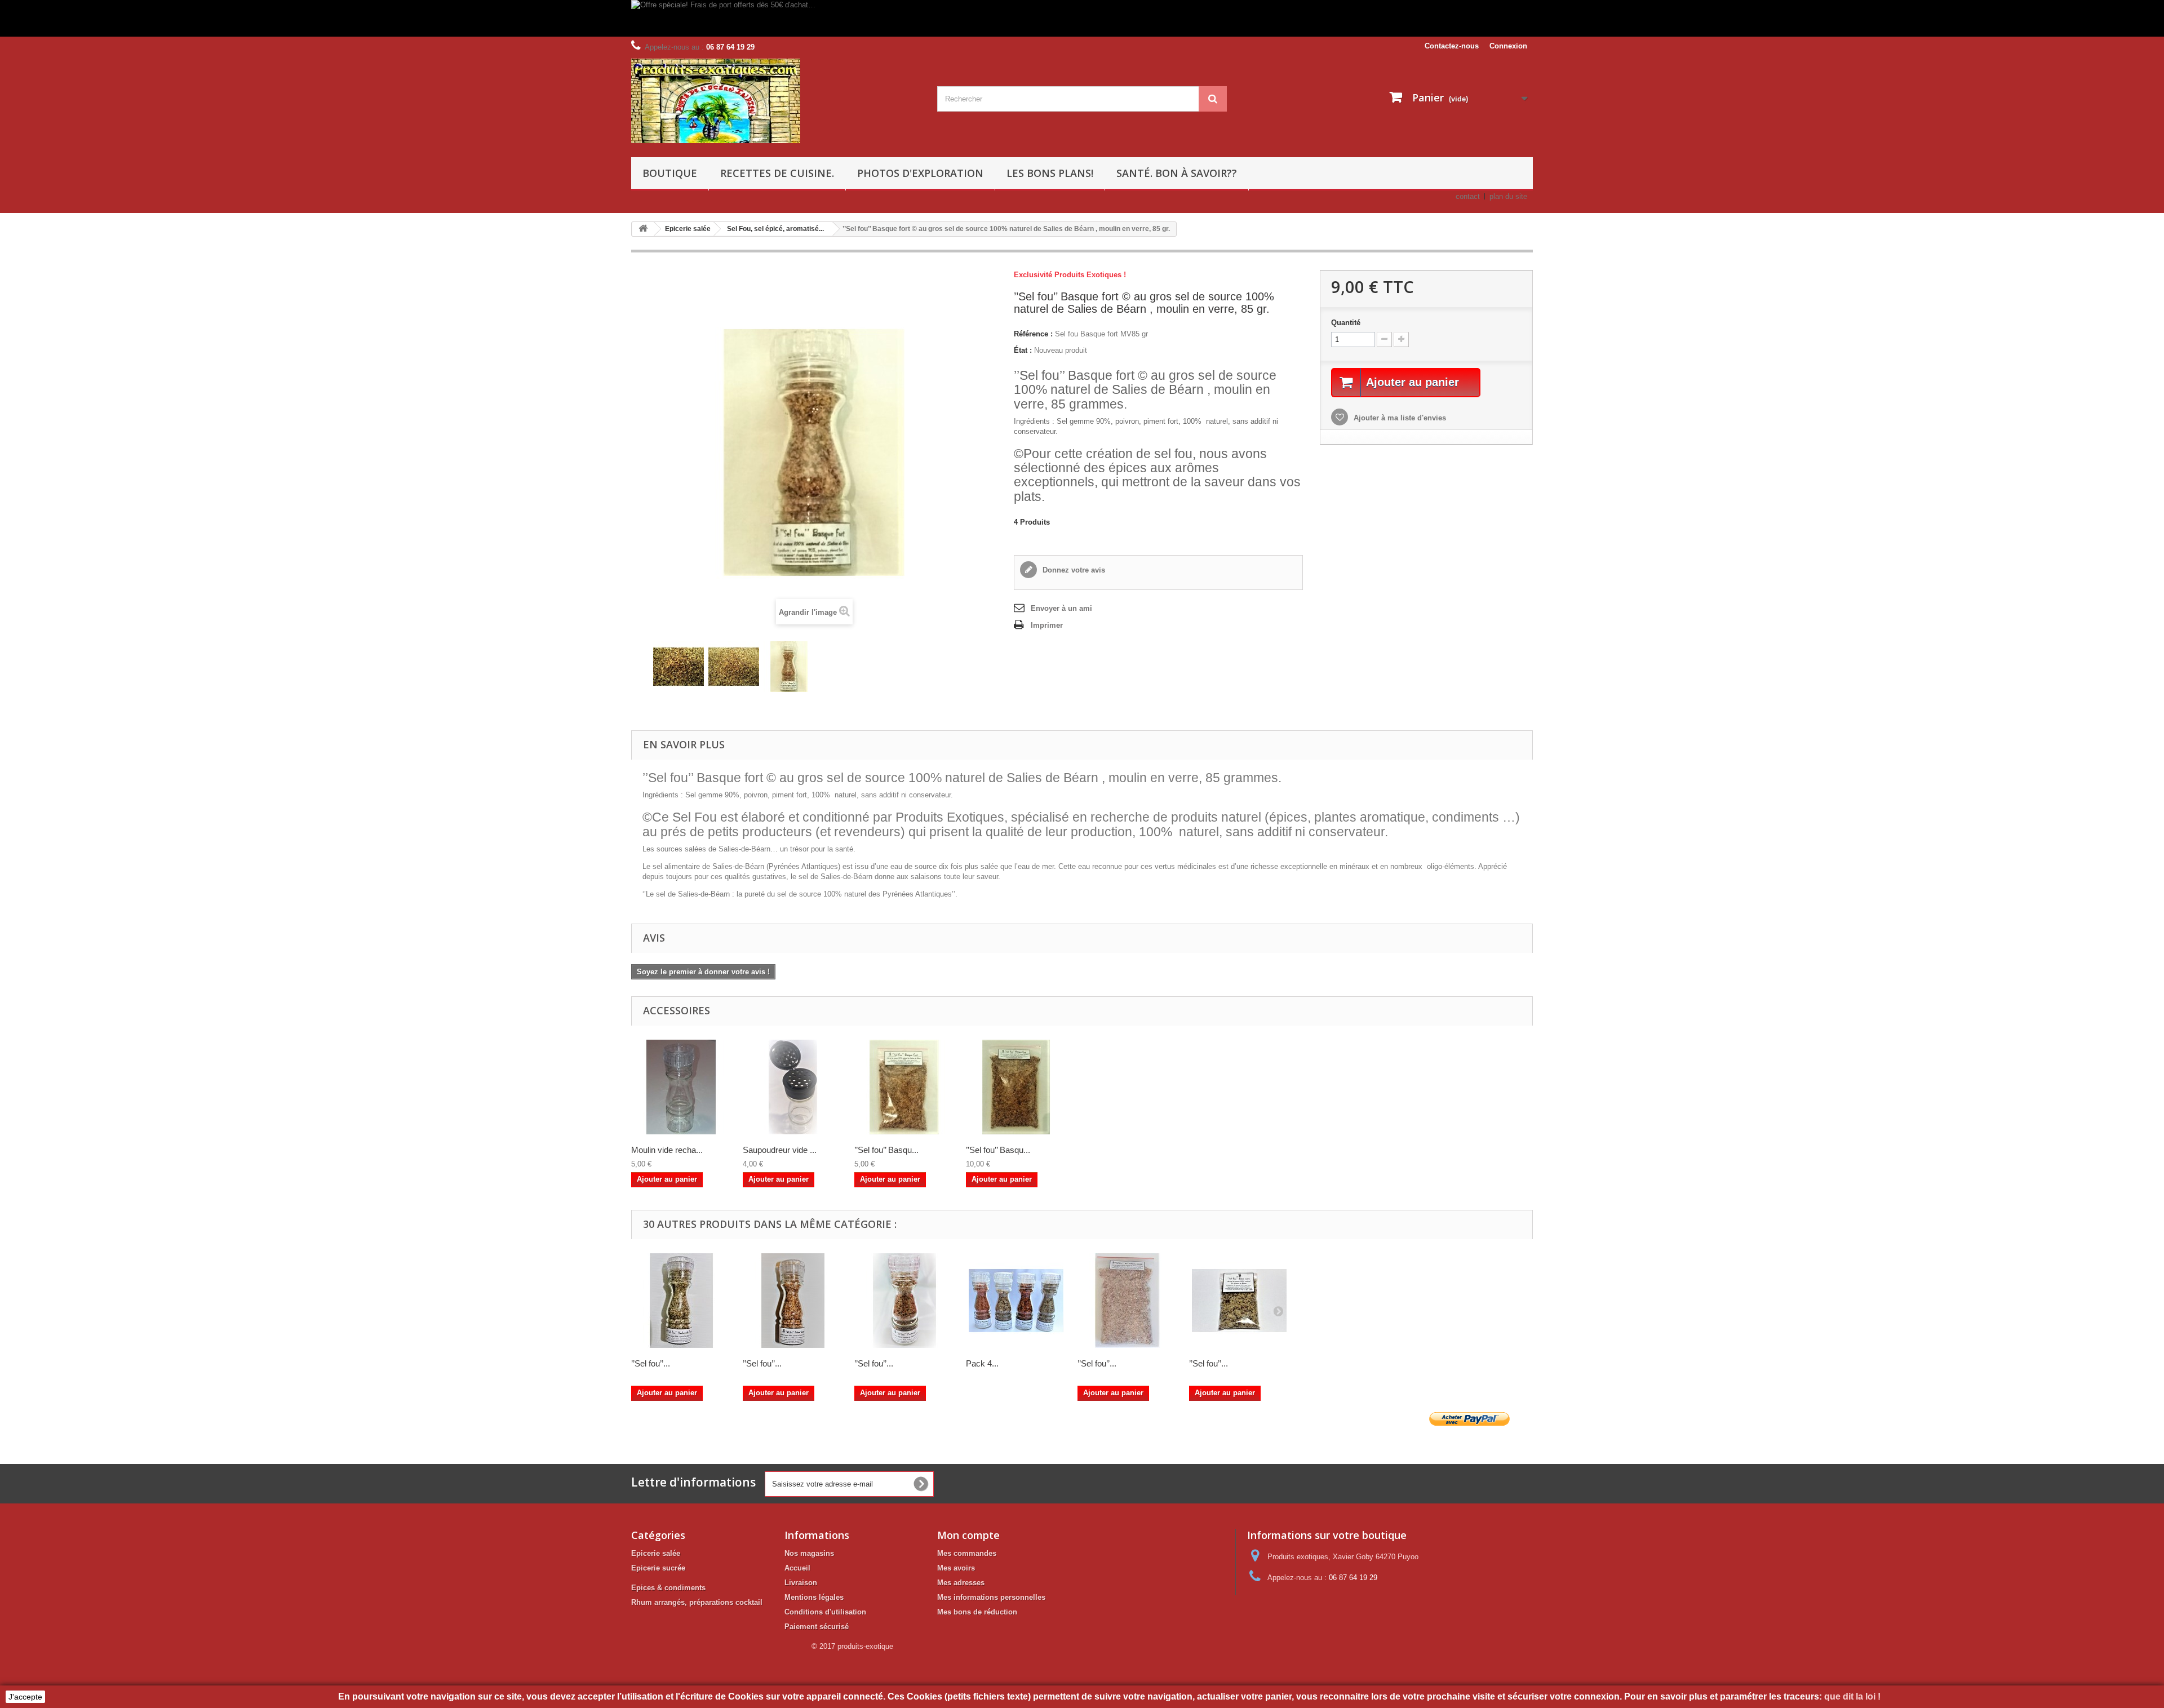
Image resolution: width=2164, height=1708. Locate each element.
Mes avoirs (956, 1568)
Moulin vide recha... (667, 1150)
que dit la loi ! (1853, 1696)
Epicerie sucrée (658, 1568)
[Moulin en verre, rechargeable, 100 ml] (681, 1087)
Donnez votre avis (1073, 570)
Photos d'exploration (920, 173)
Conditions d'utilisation (825, 1612)
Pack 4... (982, 1363)
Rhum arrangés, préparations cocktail (697, 1602)
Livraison (801, 1583)
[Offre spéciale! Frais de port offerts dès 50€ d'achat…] (961, 18)
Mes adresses (961, 1583)
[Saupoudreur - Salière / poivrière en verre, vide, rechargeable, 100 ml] (793, 1087)
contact (1468, 196)
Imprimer (1047, 625)
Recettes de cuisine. (777, 173)
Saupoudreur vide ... (780, 1150)
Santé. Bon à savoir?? (1177, 173)
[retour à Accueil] (643, 229)
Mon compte (968, 1535)
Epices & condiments (668, 1588)
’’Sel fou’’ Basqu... (886, 1150)
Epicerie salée (656, 1553)
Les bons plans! (1050, 173)
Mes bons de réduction (977, 1612)
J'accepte (25, 1697)
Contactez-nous (1452, 46)
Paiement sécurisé (817, 1627)
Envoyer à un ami (1061, 608)
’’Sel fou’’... (651, 1363)
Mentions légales (814, 1597)
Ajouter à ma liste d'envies (1399, 418)
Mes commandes (967, 1553)
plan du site (1508, 196)
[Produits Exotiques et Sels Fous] (776, 101)
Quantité (1346, 323)
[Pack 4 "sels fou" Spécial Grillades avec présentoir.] (1016, 1301)
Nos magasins (809, 1553)
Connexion (1508, 46)
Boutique (670, 173)
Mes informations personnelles (991, 1597)
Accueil (797, 1568)
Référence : (1033, 334)
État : (1023, 350)
